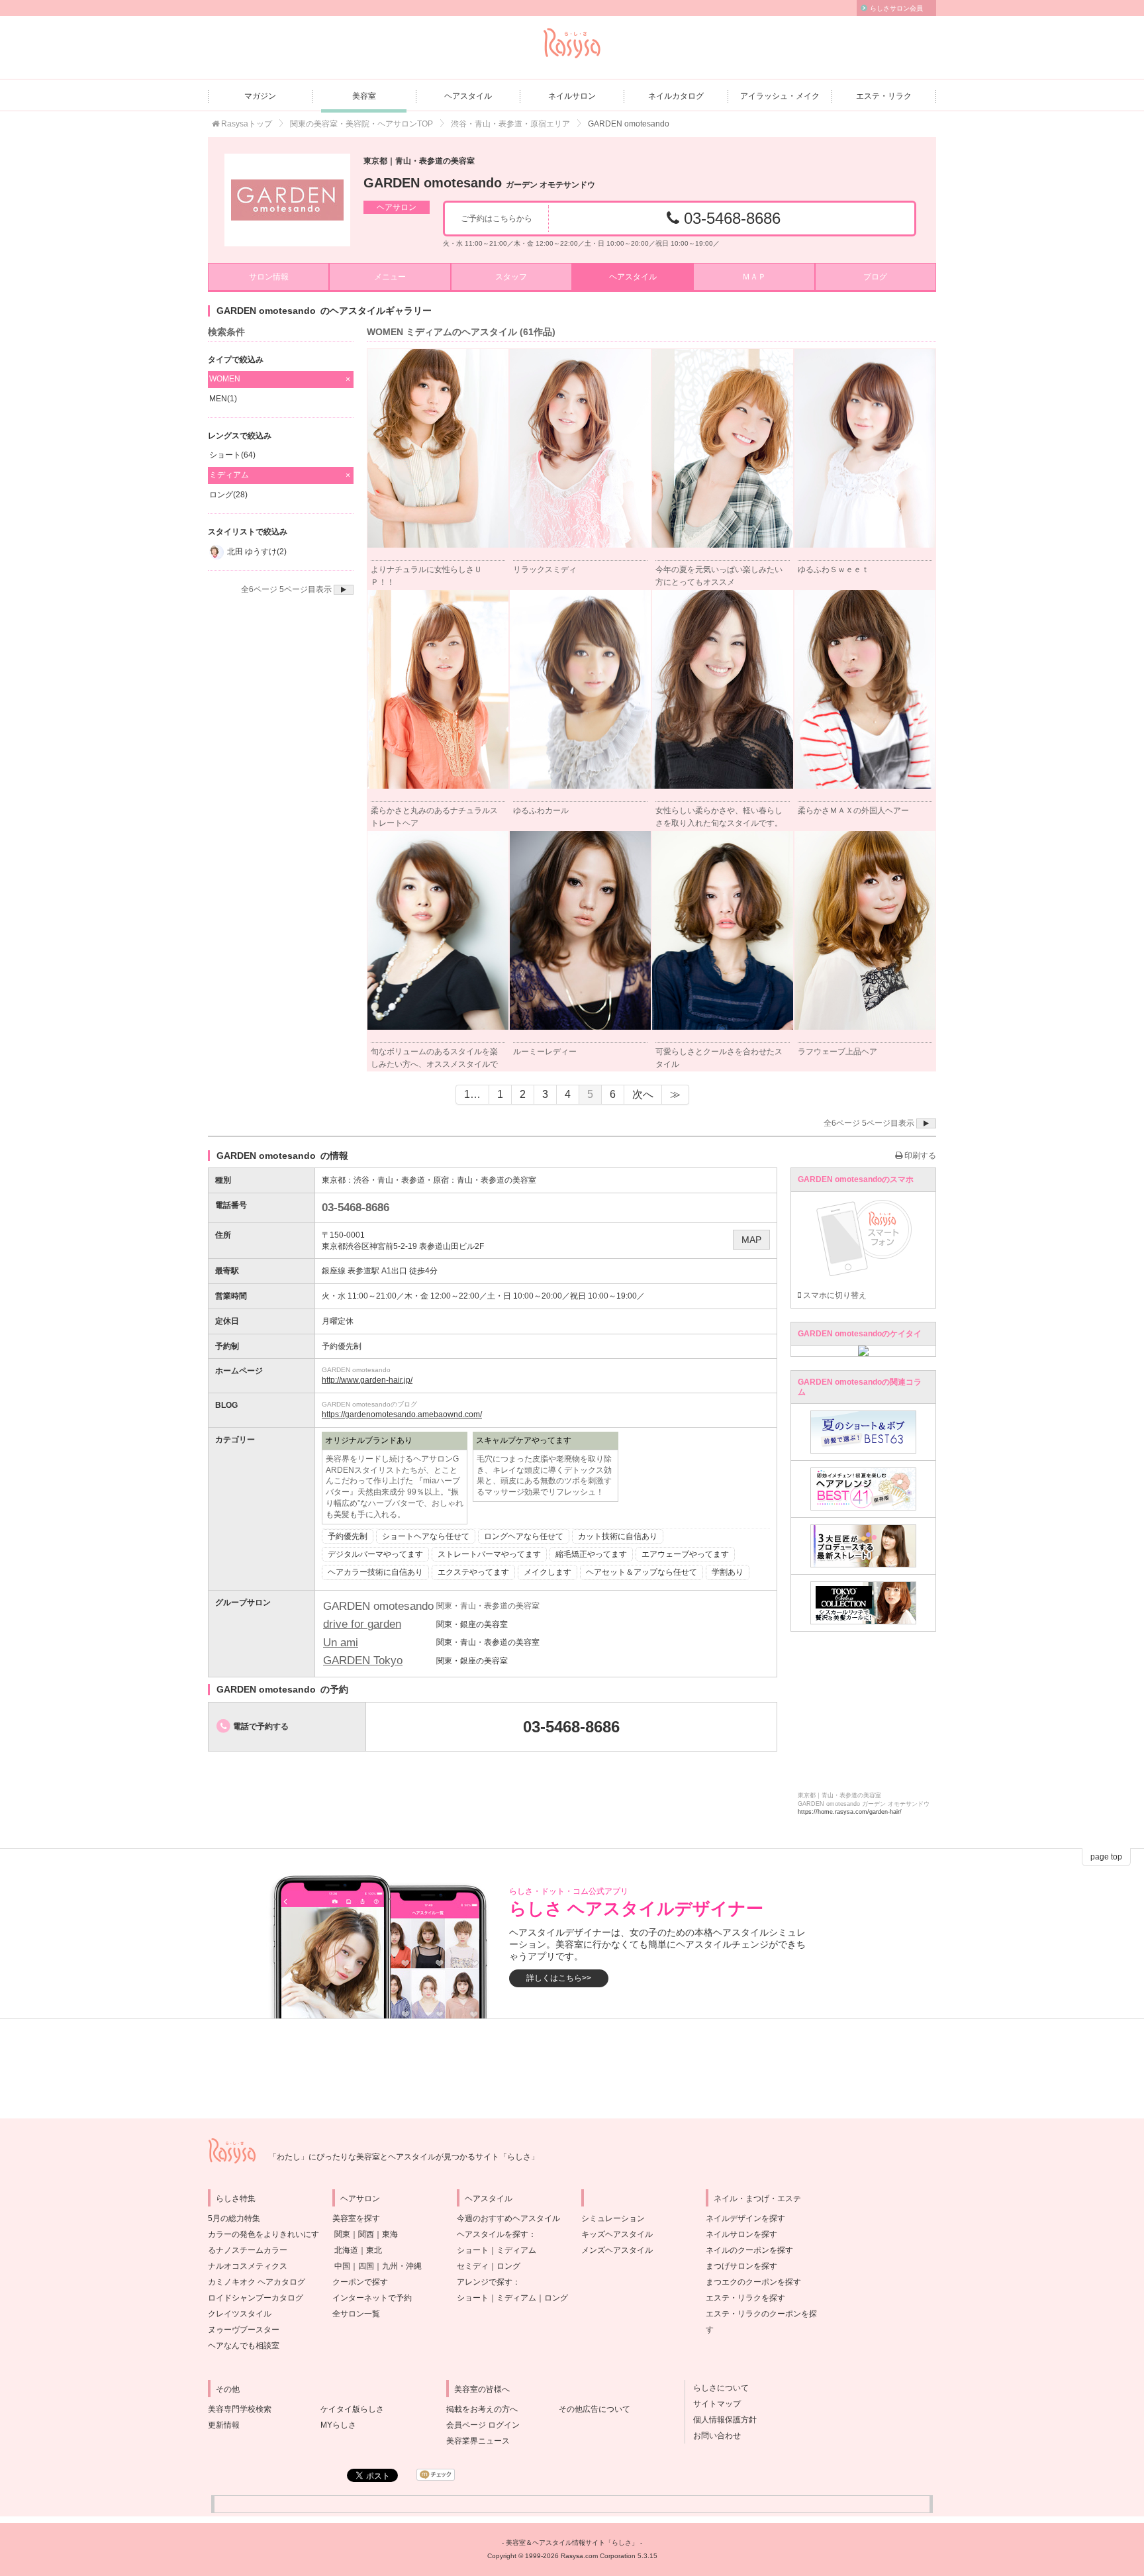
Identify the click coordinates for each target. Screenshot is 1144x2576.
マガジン (260, 96)
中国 (342, 2266)
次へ (643, 1094)
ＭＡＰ (754, 277)
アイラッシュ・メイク (780, 96)
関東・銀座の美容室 (472, 1624)
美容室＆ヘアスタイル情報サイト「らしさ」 (572, 2543)
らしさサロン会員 (896, 8)
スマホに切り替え (834, 1295)
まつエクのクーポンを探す (753, 2282)
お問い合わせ (713, 2436)
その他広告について (595, 2409)
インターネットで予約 (372, 2298)
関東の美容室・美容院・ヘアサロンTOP (361, 124)
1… (472, 1094)
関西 (366, 2234)
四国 (366, 2266)
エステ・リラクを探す (745, 2298)
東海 (390, 2234)
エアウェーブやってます (685, 1554)
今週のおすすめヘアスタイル (508, 2218)
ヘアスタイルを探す (493, 2234)
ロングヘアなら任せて (524, 1536)
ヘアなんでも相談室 (244, 2346)
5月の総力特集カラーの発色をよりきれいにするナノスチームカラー (263, 2234)
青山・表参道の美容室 (497, 1180)
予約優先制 (348, 1536)
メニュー (390, 277)
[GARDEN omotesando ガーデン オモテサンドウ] (287, 200)
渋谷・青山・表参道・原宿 (401, 1180)
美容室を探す (356, 2218)
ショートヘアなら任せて (426, 1536)
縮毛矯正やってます (591, 1554)
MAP (751, 1240)
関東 (342, 2234)
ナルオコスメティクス (248, 2266)
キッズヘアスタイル (617, 2234)
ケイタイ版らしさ (352, 2409)
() (223, 399)
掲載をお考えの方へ (482, 2409)
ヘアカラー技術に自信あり (375, 1572)
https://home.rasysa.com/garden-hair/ (850, 1812)
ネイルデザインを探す (745, 2218)
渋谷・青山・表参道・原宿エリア (510, 124)
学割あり (728, 1572)
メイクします (548, 1572)
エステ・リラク (884, 96)
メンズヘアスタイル (617, 2250)
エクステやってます (473, 1572)
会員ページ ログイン (483, 2425)
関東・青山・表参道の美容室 (488, 1642)
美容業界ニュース (478, 2441)
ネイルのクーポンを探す (749, 2250)
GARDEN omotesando (479, 183)
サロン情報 (269, 277)
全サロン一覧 (356, 2314)
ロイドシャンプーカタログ (256, 2298)
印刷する (919, 1156)
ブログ (875, 277)
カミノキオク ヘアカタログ (257, 2282)
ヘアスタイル (468, 96)
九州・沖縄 (402, 2266)
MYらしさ (338, 2425)
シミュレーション (613, 2218)
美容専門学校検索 (240, 2409)
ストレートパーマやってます (489, 1554)
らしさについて (717, 2388)
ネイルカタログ (676, 96)
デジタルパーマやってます (375, 1554)
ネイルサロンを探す (741, 2234)
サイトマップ (713, 2404)
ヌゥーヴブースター (244, 2330)
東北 (374, 2250)
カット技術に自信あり (618, 1536)
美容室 (364, 96)
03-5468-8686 (730, 218)
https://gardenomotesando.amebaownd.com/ (402, 1414)
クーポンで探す (360, 2282)
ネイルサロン (572, 96)
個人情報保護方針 (721, 2420)
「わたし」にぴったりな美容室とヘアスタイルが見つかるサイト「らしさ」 (404, 2157)
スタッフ (511, 277)
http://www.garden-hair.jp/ (367, 1380)
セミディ (473, 2266)
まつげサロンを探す (741, 2266)
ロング (508, 2266)
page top (1106, 1857)
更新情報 (224, 2425)
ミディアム (516, 2250)
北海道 (346, 2250)
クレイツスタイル (240, 2314)
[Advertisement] (572, 2069)
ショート (473, 2250)
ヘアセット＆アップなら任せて (642, 1572)
